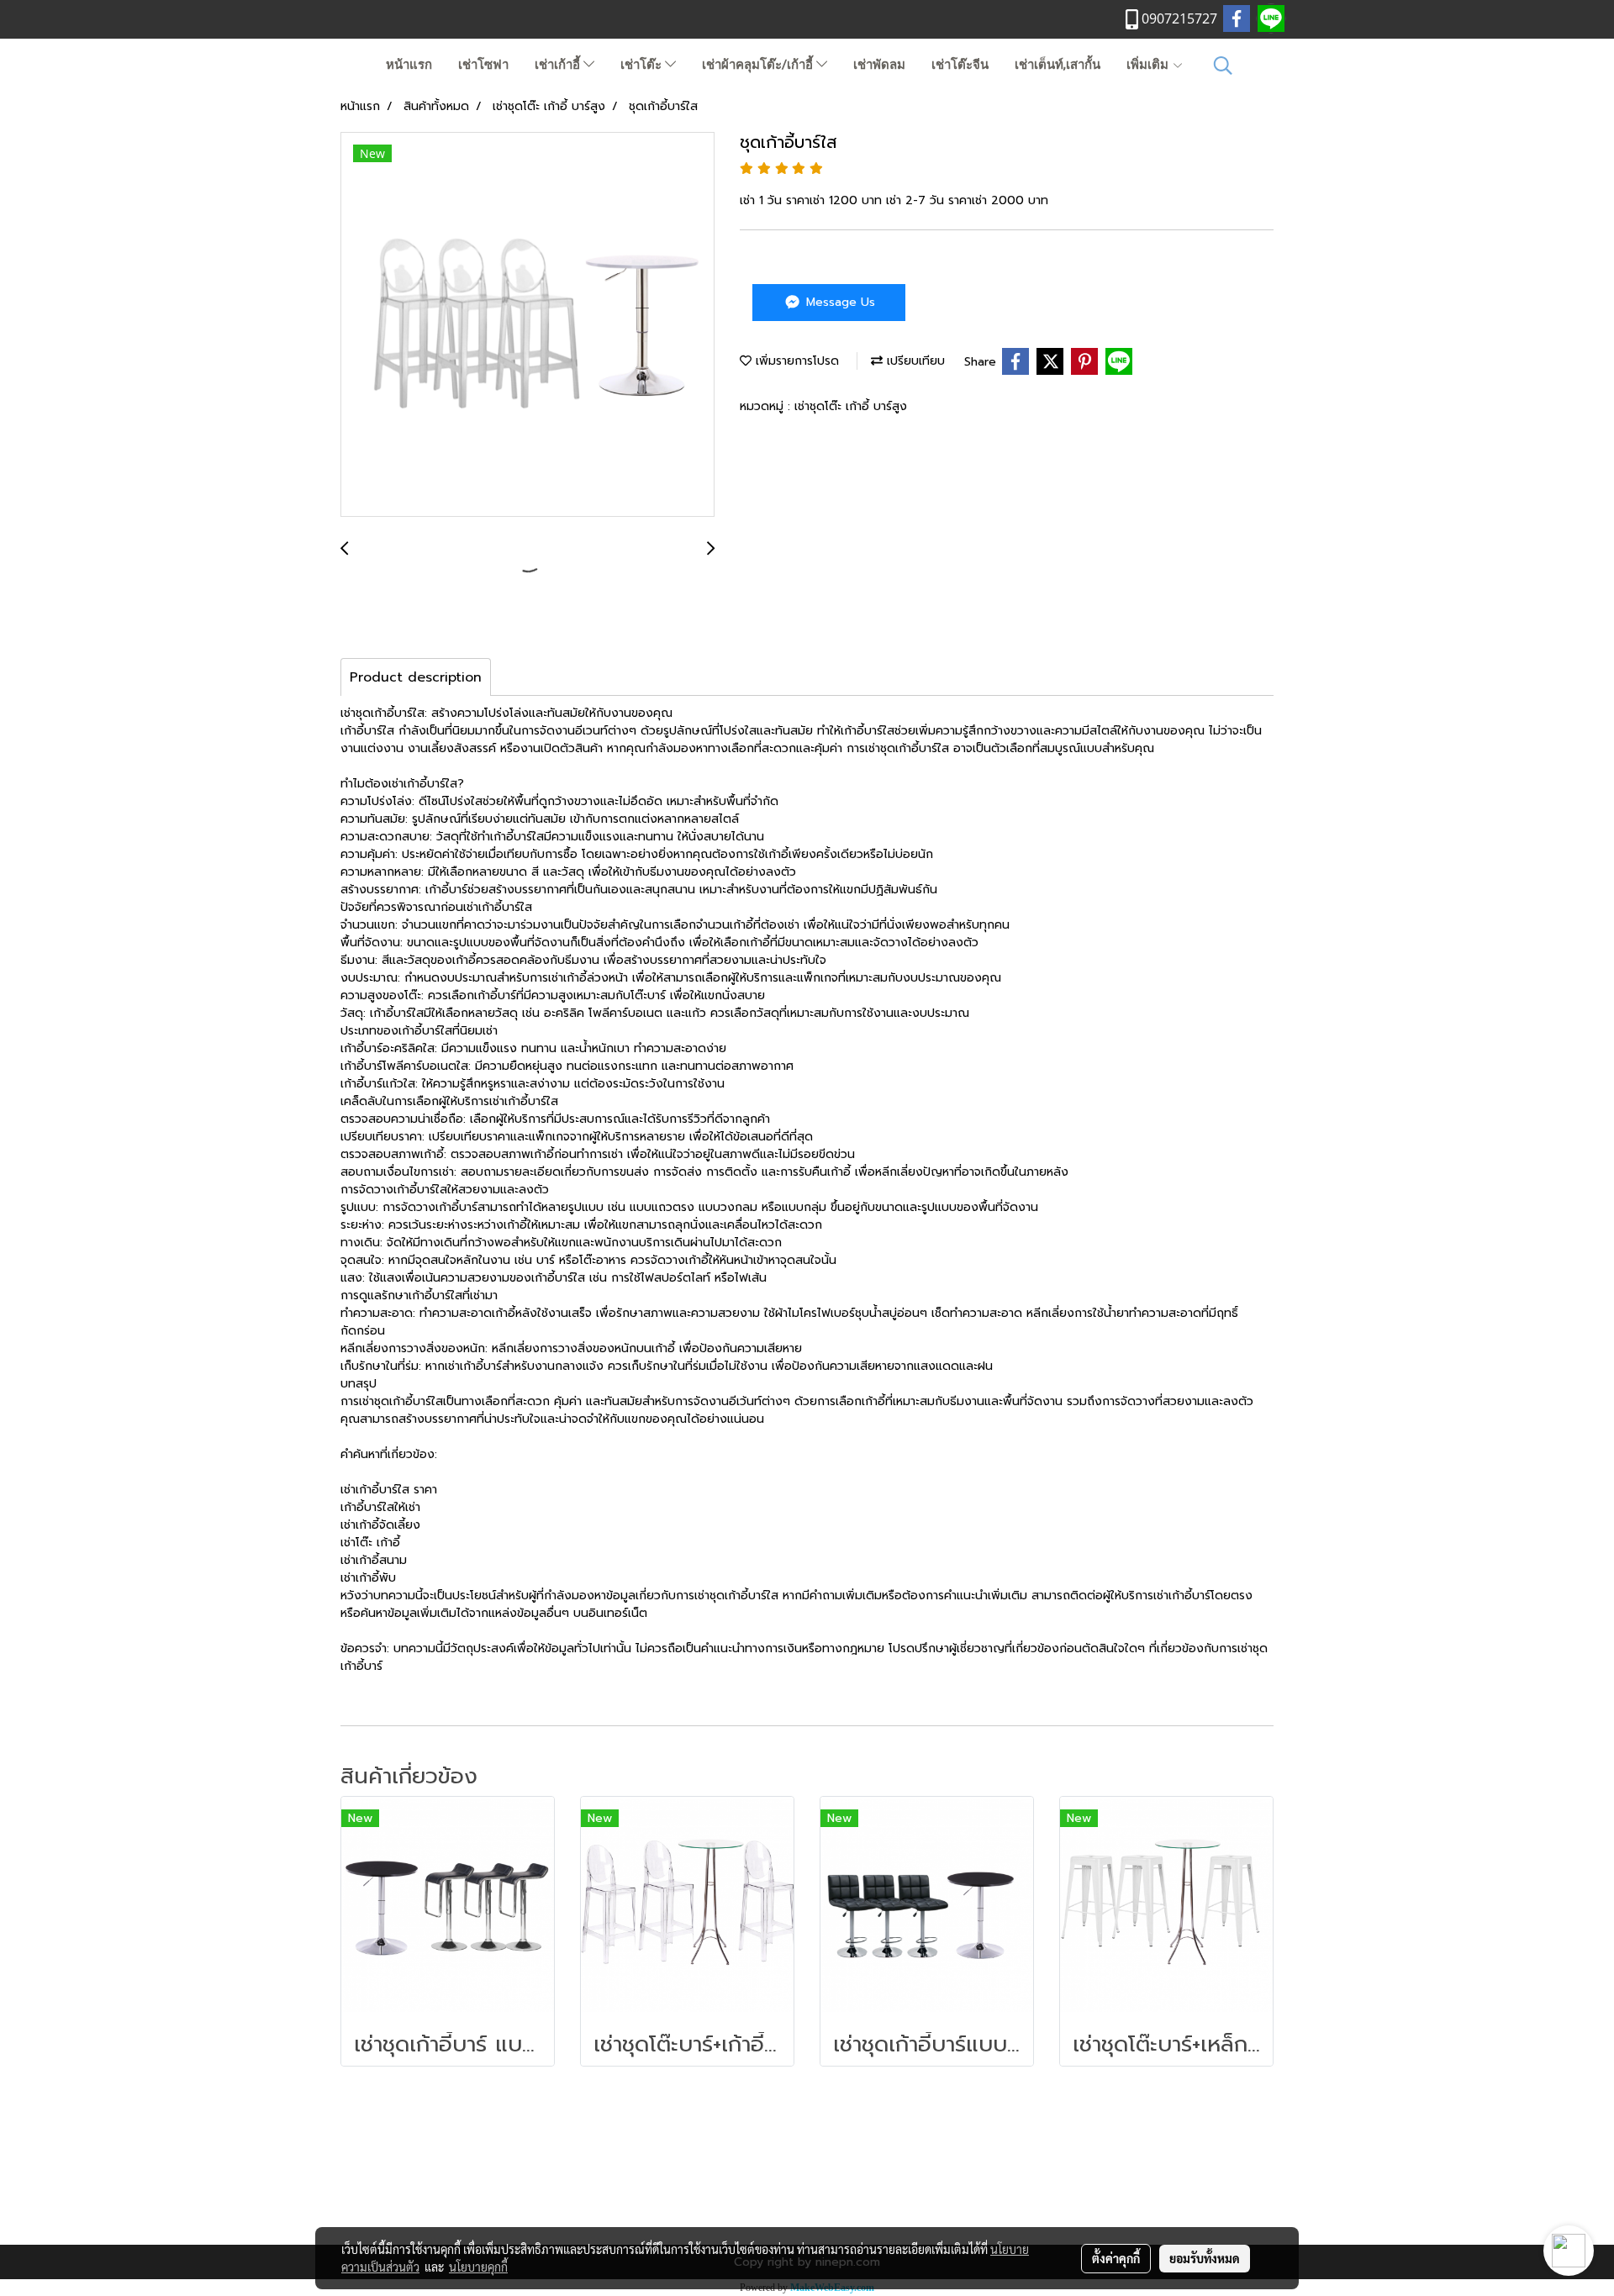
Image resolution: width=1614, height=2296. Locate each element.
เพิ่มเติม (1149, 65)
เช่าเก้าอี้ (559, 65)
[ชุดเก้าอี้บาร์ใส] (527, 325)
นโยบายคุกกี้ (478, 2267)
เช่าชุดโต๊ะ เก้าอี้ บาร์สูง (851, 406)
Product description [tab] (416, 677)
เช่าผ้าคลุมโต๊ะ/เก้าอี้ (759, 65)
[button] (1223, 66)
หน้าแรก (409, 65)
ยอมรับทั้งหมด (1205, 2258)
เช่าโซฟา (483, 65)
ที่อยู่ (807, 2185)
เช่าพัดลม (879, 65)
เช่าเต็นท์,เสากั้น (1058, 65)
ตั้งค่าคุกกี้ (1116, 2258)
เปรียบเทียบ (914, 361)
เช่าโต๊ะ (643, 65)
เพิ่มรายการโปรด (795, 361)
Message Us (839, 302)
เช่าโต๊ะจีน (960, 65)
